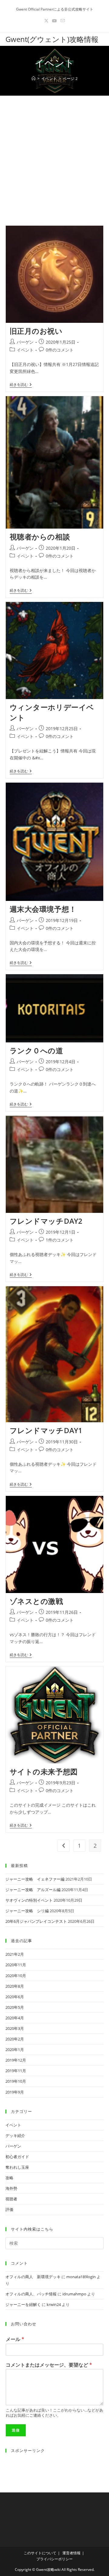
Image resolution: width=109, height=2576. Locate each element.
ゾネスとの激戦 (36, 1601)
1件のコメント (60, 1240)
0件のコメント (60, 350)
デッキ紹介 (15, 2136)
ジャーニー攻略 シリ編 (27, 1911)
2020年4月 (15, 2018)
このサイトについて (40, 2553)
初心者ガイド (17, 2157)
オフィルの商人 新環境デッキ (33, 2277)
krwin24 (54, 2304)
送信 (16, 2430)
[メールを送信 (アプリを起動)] (63, 21)
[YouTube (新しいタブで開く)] (54, 21)
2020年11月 (16, 1965)
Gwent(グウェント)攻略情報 (52, 39)
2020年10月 (16, 1976)
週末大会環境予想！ (43, 909)
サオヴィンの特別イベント (29, 1900)
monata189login (81, 2277)
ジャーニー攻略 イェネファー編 (35, 1879)
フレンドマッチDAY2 (46, 1221)
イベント (25, 350)
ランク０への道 (36, 1050)
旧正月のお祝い (36, 331)
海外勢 (11, 2188)
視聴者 (11, 2199)
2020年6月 (15, 1997)
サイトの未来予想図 (44, 1771)
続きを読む (21, 385)
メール (15, 2339)
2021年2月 (15, 1954)
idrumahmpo (74, 2294)
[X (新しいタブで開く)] (46, 21)
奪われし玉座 (17, 2167)
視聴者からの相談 (40, 537)
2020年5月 (15, 2007)
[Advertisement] (54, 153)
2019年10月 (16, 2081)
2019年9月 (15, 2092)
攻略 (9, 2178)
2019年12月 (16, 2060)
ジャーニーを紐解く (23, 2304)
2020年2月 (15, 2039)
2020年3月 (15, 2028)
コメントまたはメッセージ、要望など (49, 2365)
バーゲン (25, 342)
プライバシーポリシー (54, 2559)
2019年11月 (16, 2071)
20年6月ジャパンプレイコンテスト (36, 1921)
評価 (9, 2209)
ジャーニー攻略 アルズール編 (33, 1890)
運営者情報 (71, 2553)
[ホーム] (33, 78)
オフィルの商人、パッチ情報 (31, 2294)
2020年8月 (15, 1986)
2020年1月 (15, 2050)
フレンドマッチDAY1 (46, 1430)
